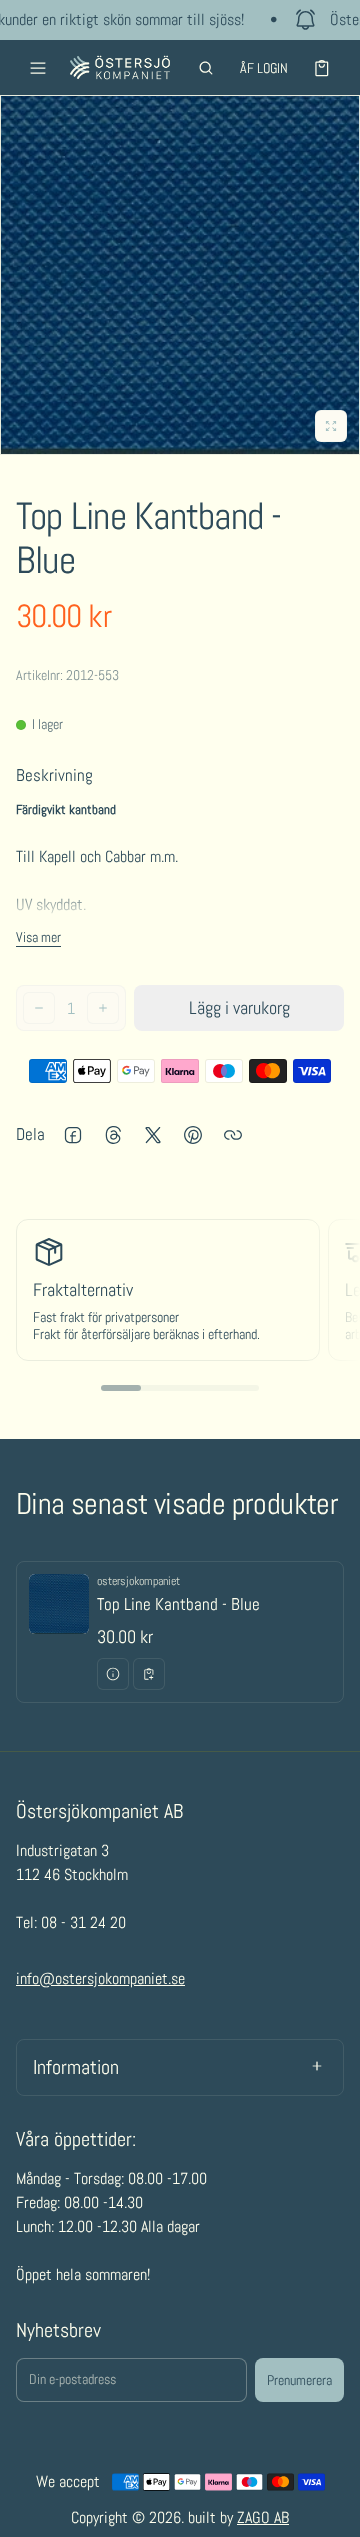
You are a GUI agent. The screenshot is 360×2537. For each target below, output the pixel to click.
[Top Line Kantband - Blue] (180, 1632)
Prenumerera (299, 2380)
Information (76, 2067)
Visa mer (38, 937)
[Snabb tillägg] (149, 1674)
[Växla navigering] (38, 68)
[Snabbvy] (113, 1674)
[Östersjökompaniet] (120, 67)
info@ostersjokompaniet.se (100, 1978)
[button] (206, 68)
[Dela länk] (233, 1135)
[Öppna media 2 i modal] (180, 275)
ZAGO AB (263, 2517)
